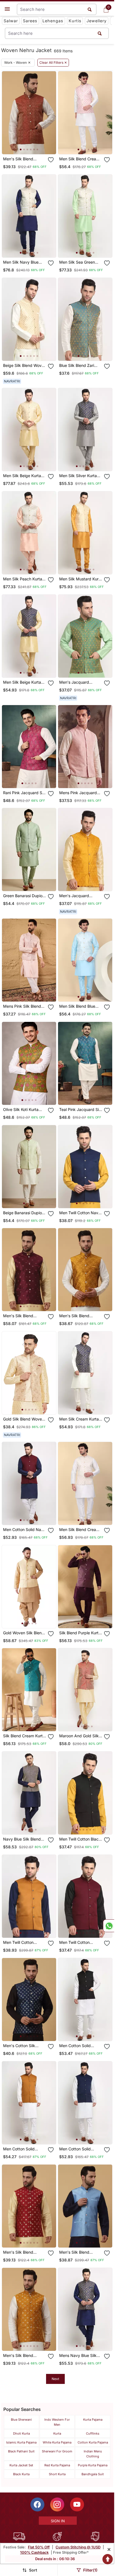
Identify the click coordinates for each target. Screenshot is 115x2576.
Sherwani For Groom (57, 2451)
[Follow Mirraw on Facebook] (37, 2504)
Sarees (30, 21)
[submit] (100, 33)
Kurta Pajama (93, 2420)
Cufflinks (93, 2433)
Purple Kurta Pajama (93, 2465)
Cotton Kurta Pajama (93, 2442)
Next (55, 2379)
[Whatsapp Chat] (109, 1926)
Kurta (57, 2433)
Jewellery (97, 21)
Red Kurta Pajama (57, 2465)
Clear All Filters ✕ (53, 63)
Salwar (11, 21)
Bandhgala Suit (93, 2474)
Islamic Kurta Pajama (21, 2442)
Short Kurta (57, 2474)
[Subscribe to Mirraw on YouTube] (77, 2504)
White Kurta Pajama (57, 2442)
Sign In (58, 2521)
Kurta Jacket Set (21, 2465)
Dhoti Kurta (21, 2433)
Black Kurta (21, 2474)
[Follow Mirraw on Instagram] (57, 2504)
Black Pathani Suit (21, 2451)
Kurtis (75, 21)
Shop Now (33, 145)
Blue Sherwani (21, 2420)
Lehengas (53, 21)
